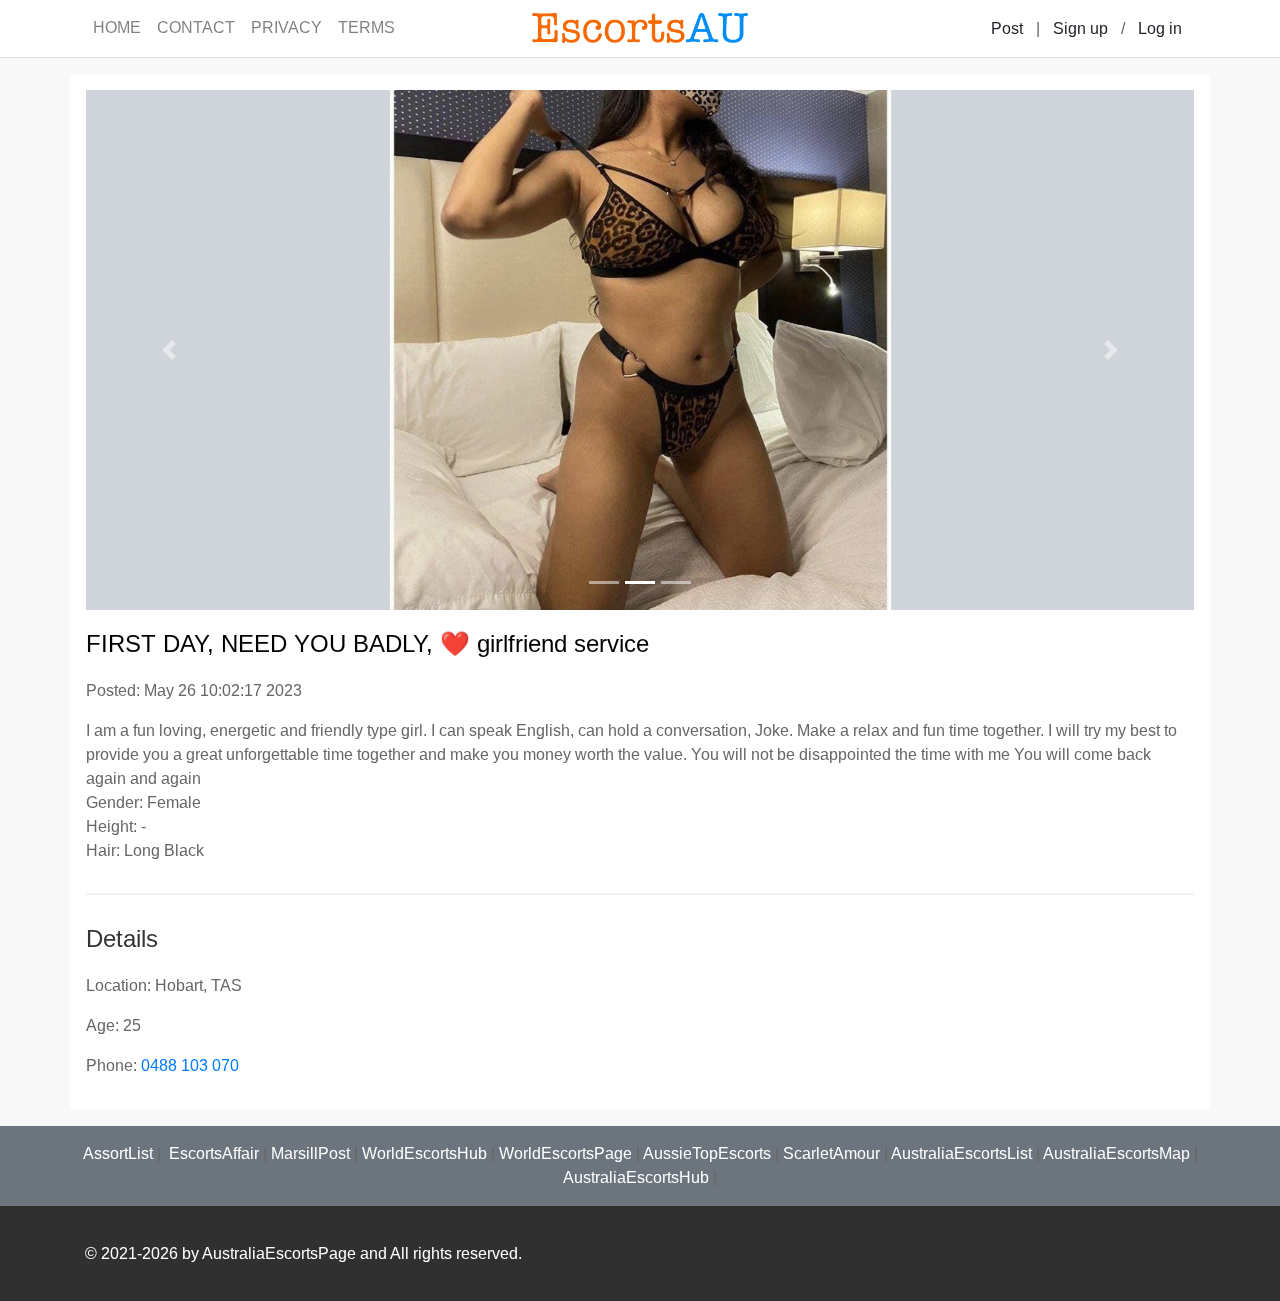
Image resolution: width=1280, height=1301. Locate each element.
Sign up (1080, 28)
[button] (169, 350)
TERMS (366, 27)
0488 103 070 (190, 1065)
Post (1007, 28)
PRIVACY (286, 27)
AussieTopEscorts (707, 1153)
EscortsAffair (212, 1153)
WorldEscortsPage (565, 1153)
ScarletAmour (831, 1153)
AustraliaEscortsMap (1116, 1153)
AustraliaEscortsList (961, 1153)
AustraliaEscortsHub (636, 1177)
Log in (1160, 28)
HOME (117, 27)
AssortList (118, 1153)
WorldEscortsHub (424, 1153)
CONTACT (196, 27)
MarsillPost (310, 1153)
